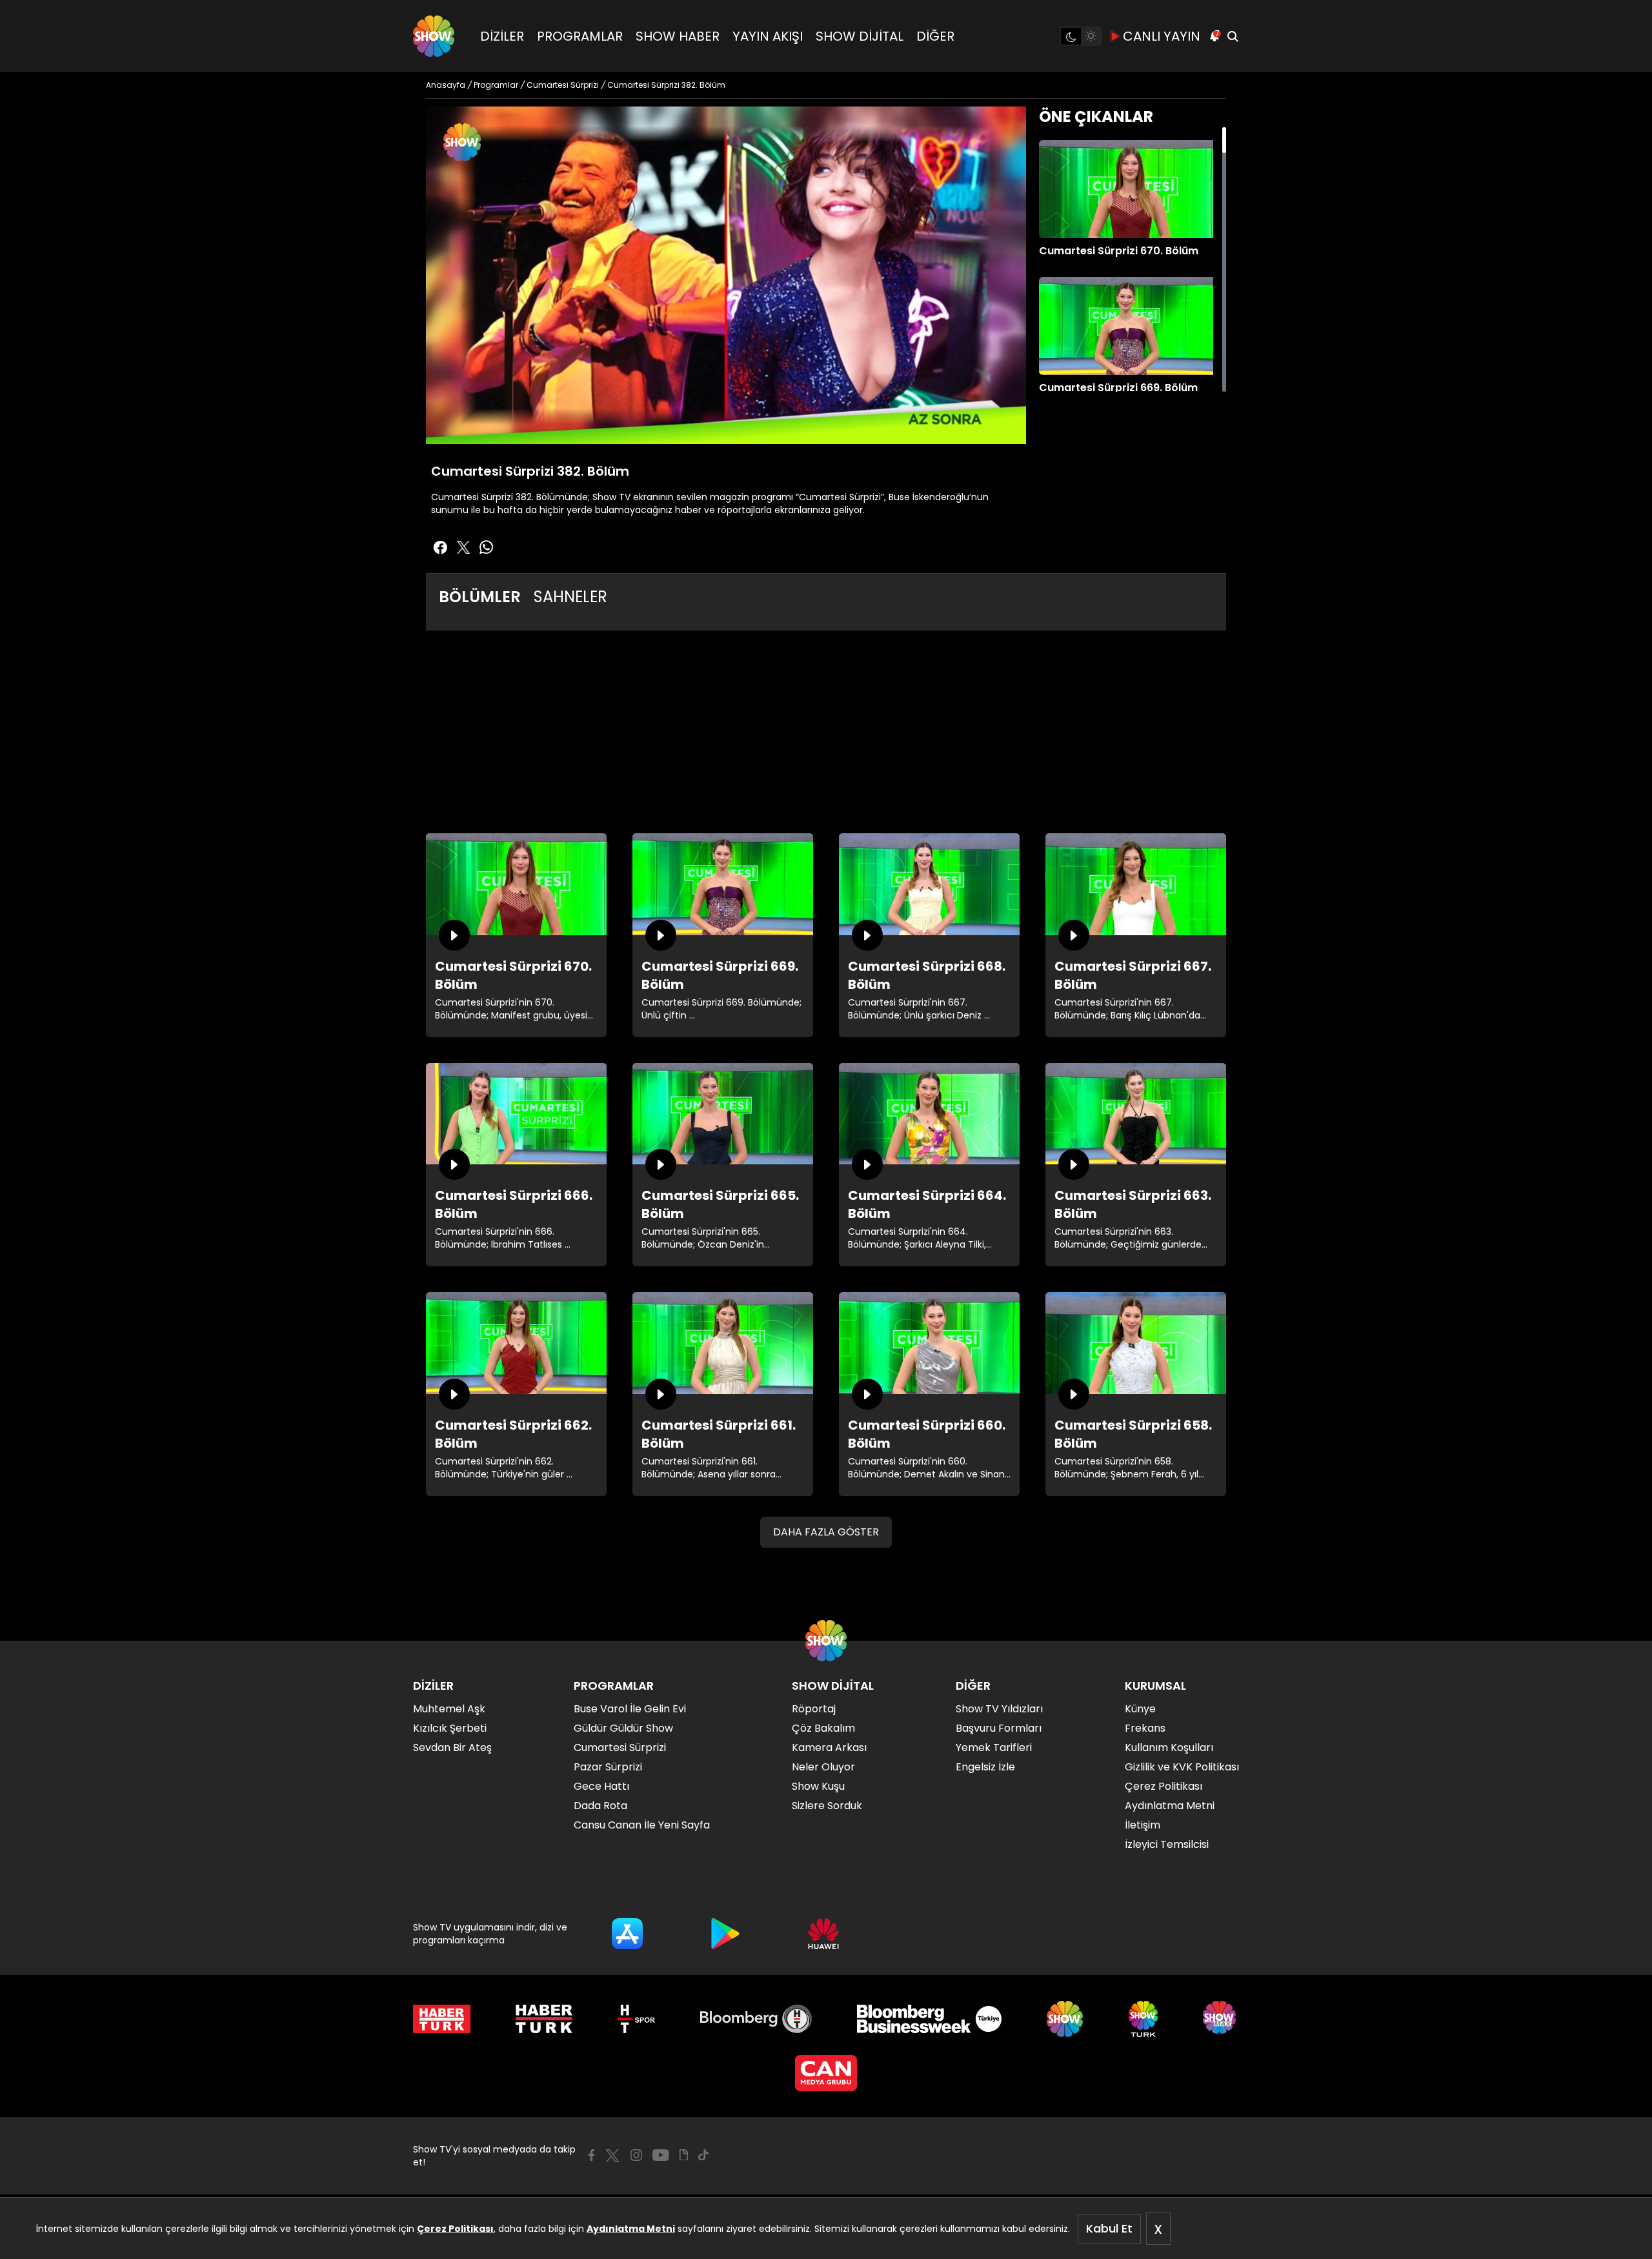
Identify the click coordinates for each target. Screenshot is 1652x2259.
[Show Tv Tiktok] (703, 2155)
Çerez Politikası (455, 2229)
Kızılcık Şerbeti (450, 1728)
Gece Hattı (601, 1786)
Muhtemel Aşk (449, 1709)
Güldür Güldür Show (623, 1728)
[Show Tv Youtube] (661, 2155)
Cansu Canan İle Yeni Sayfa (642, 1825)
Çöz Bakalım (823, 1728)
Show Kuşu (818, 1786)
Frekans (1145, 1728)
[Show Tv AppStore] (627, 1934)
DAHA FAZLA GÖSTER (826, 1532)
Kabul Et (1109, 2228)
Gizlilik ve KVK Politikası (1182, 1767)
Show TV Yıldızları (999, 1709)
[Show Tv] (434, 36)
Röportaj (814, 1709)
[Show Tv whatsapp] (487, 547)
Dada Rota (600, 1806)
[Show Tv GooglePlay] (725, 1934)
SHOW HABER (678, 36)
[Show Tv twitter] (463, 547)
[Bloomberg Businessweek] (929, 2019)
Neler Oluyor (823, 1767)
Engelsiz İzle (985, 1767)
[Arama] (1233, 36)
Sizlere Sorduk (827, 1806)
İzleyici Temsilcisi (1167, 1844)
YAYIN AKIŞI (768, 36)
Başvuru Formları (999, 1728)
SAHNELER (570, 597)
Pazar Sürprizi (608, 1767)
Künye (1140, 1709)
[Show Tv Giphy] (684, 2155)
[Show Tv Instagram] (636, 2155)
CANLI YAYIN (1162, 36)
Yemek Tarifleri (994, 1747)
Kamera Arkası (829, 1747)
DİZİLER (502, 36)
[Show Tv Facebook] (591, 2155)
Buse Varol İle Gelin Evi (630, 1709)
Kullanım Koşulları (1169, 1747)
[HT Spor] (636, 2019)
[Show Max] (1221, 2019)
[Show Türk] (1143, 2019)
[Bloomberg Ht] (756, 2019)
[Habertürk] (442, 2019)
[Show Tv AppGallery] (823, 1934)
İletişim (1143, 1825)
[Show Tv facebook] (440, 547)
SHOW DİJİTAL (860, 36)
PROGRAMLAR (580, 36)
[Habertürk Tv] (544, 2019)
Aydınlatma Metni (631, 2229)
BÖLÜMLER (480, 597)
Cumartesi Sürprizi (620, 1747)
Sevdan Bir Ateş (452, 1747)
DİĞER (935, 36)
